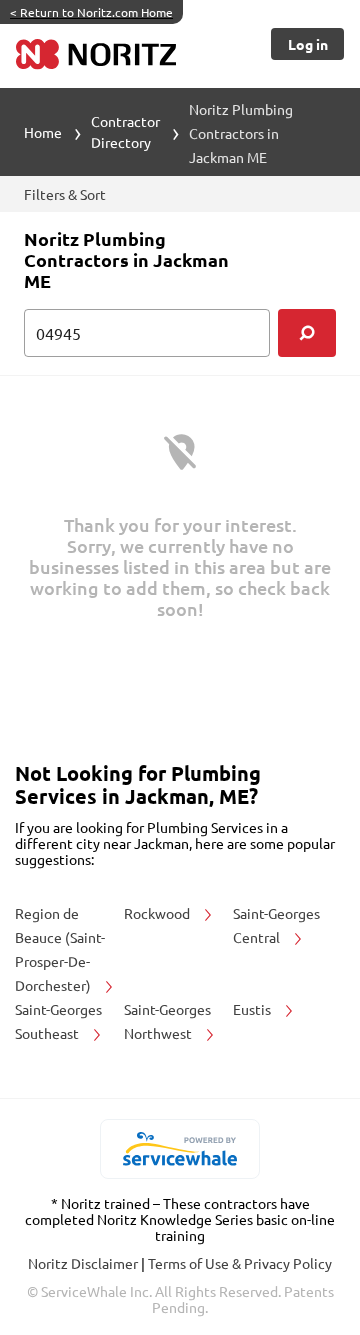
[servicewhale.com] (180, 1149)
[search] (307, 333)
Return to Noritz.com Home (91, 12)
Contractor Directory (125, 131)
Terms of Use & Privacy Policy (240, 1263)
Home (43, 132)
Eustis (253, 1009)
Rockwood (158, 913)
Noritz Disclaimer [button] (84, 1263)
